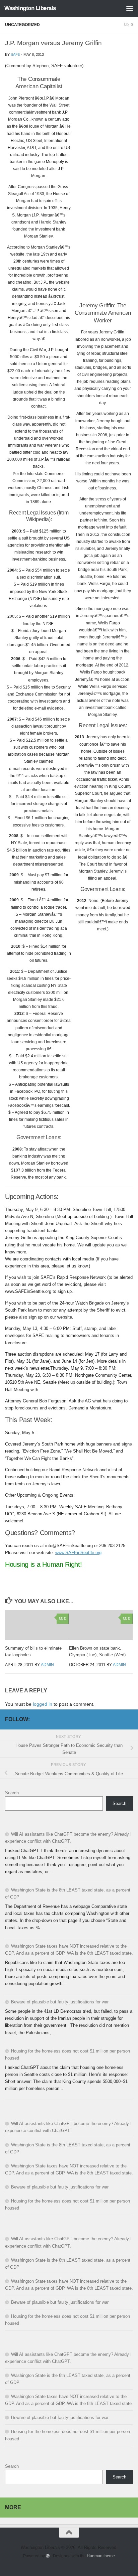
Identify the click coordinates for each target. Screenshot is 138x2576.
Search (12, 1793)
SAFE (15, 54)
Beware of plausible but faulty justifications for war (60, 2002)
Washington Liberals (30, 8)
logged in (43, 1704)
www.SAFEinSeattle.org (78, 1553)
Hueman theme (101, 2556)
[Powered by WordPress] (48, 2556)
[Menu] (130, 8)
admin (47, 1665)
